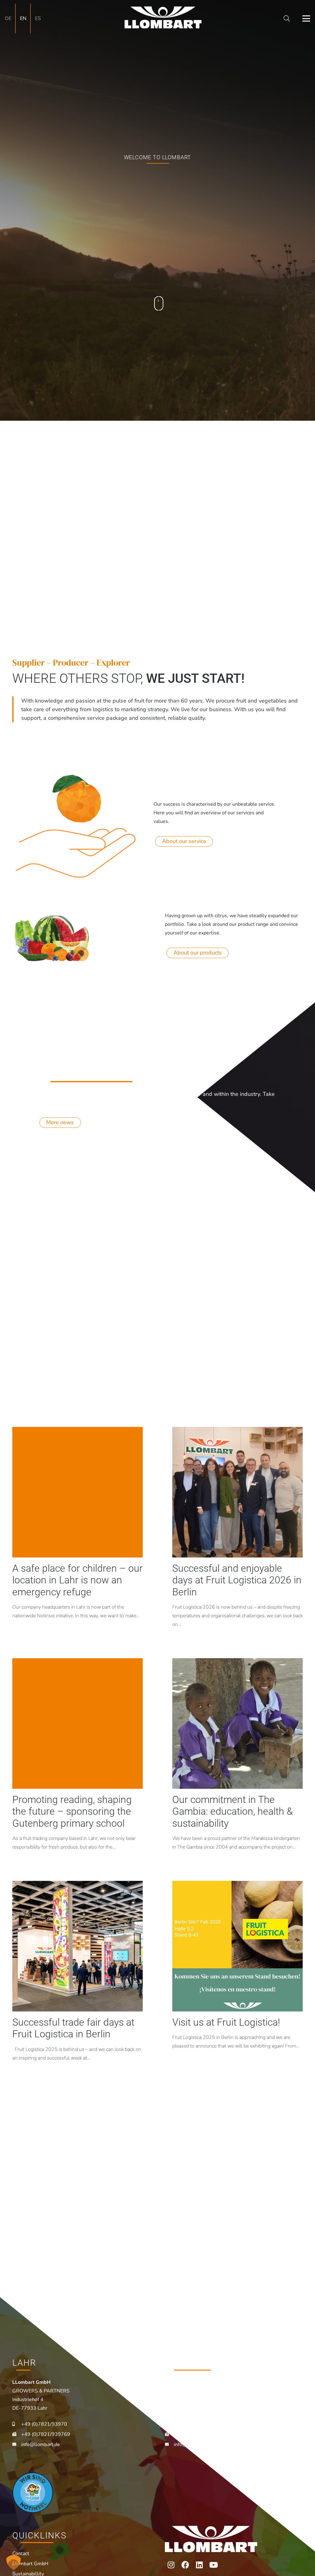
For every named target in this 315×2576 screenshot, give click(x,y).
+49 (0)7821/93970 (44, 2424)
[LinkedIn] (199, 2565)
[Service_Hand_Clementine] (76, 825)
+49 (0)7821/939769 (46, 2434)
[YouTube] (213, 2565)
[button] (287, 18)
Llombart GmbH (30, 2564)
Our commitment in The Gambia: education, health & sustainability (233, 1811)
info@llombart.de (41, 2444)
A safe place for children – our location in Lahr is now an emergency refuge (78, 1580)
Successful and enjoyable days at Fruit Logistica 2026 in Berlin (237, 1580)
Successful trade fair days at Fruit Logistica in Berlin (73, 2028)
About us (157, 243)
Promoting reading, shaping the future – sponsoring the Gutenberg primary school (72, 1811)
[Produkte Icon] (51, 936)
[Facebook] (185, 2565)
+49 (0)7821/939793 (198, 2424)
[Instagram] (171, 2565)
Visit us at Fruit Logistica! (226, 2022)
